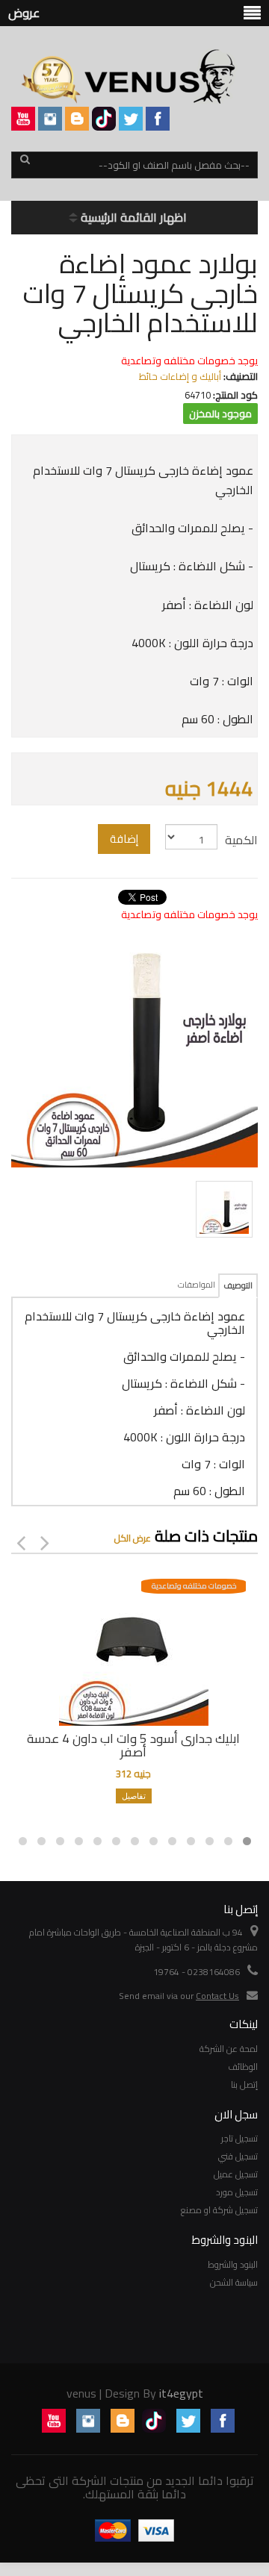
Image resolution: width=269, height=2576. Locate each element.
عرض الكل (133, 1538)
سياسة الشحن (234, 2282)
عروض (24, 13)
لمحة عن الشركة (229, 2049)
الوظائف (243, 2067)
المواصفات (197, 1285)
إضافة (124, 839)
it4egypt (181, 2393)
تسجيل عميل (236, 2174)
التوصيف (238, 1285)
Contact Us (217, 1996)
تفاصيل (134, 1796)
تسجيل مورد (237, 2192)
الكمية (241, 840)
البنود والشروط (233, 2264)
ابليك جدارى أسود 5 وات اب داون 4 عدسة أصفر (133, 1745)
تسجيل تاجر (239, 2138)
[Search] (25, 166)
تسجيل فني (238, 2156)
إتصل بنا (244, 2084)
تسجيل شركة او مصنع (219, 2210)
